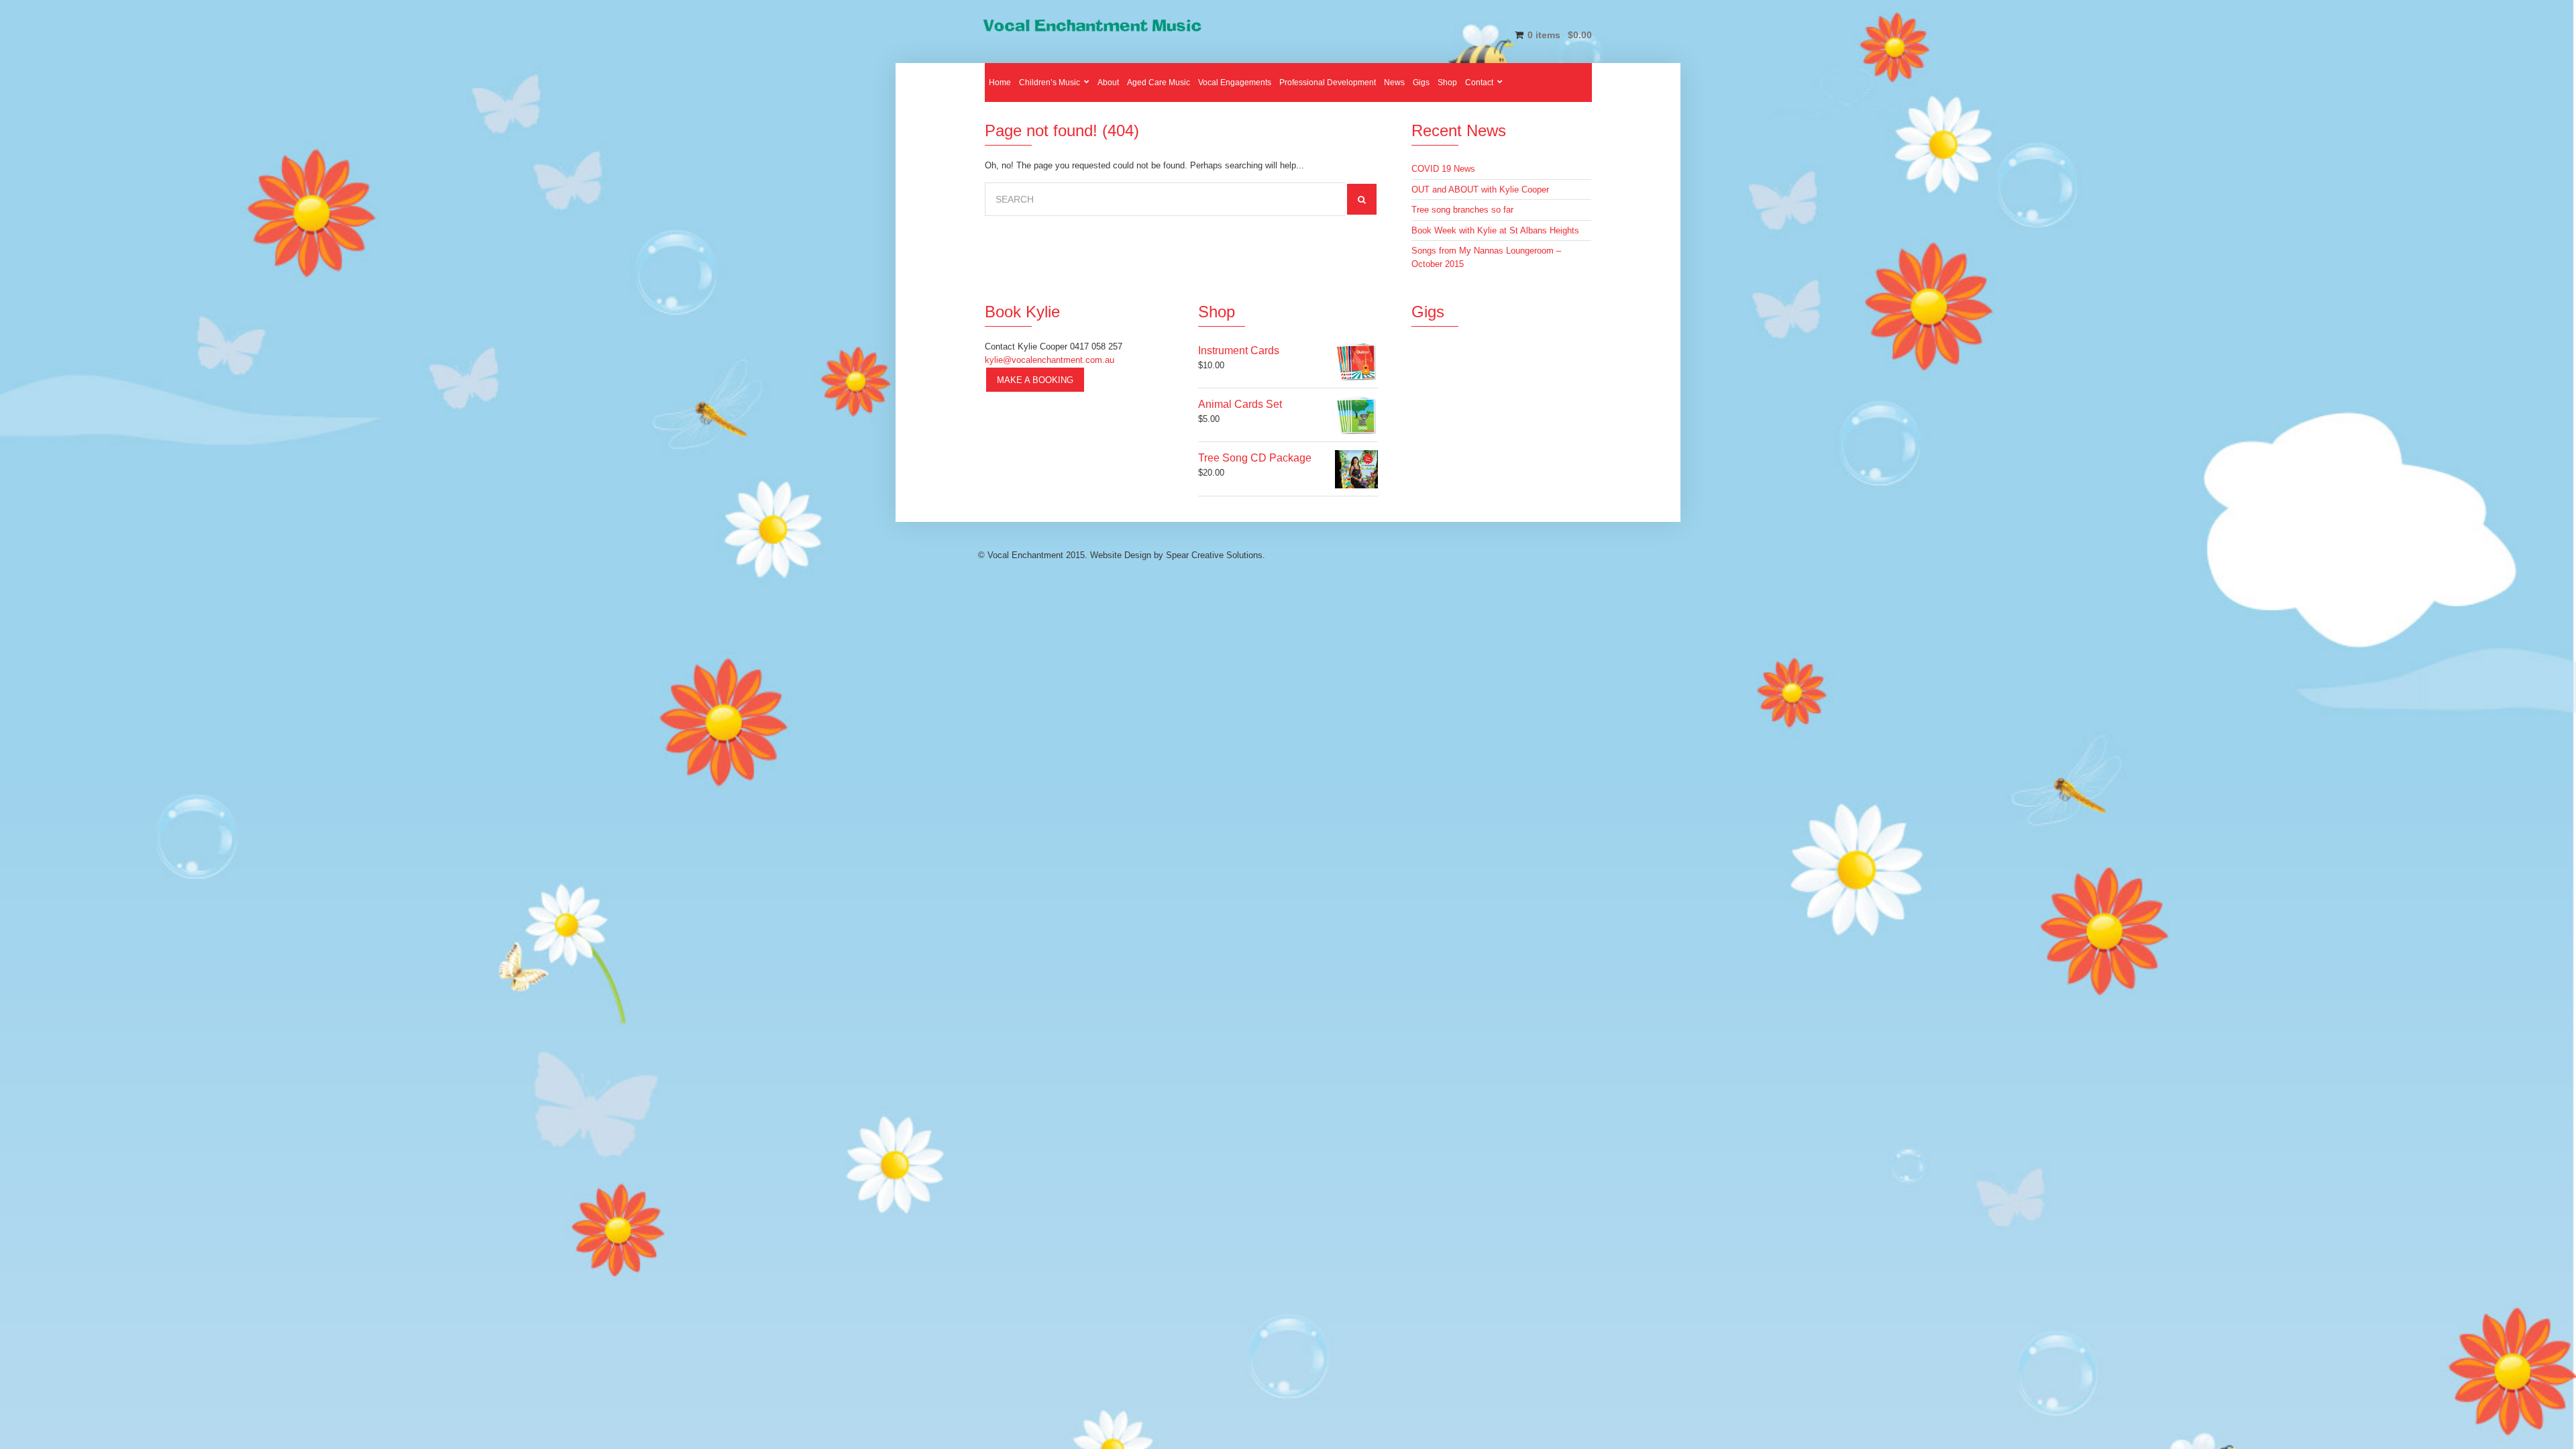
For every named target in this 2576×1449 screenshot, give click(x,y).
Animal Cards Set (1240, 404)
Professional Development (1328, 83)
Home (1000, 83)
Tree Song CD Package (1255, 458)
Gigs (1421, 83)
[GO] (1362, 199)
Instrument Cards (1239, 351)
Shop (1447, 83)
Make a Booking (1035, 380)
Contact (1479, 83)
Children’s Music (1050, 83)
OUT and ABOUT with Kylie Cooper (1480, 190)
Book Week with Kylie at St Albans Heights (1495, 230)
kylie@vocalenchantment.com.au (1050, 360)
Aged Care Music (1159, 83)
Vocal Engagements (1235, 83)
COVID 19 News (1443, 169)
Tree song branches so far (1462, 210)
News (1394, 83)
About (1108, 83)
